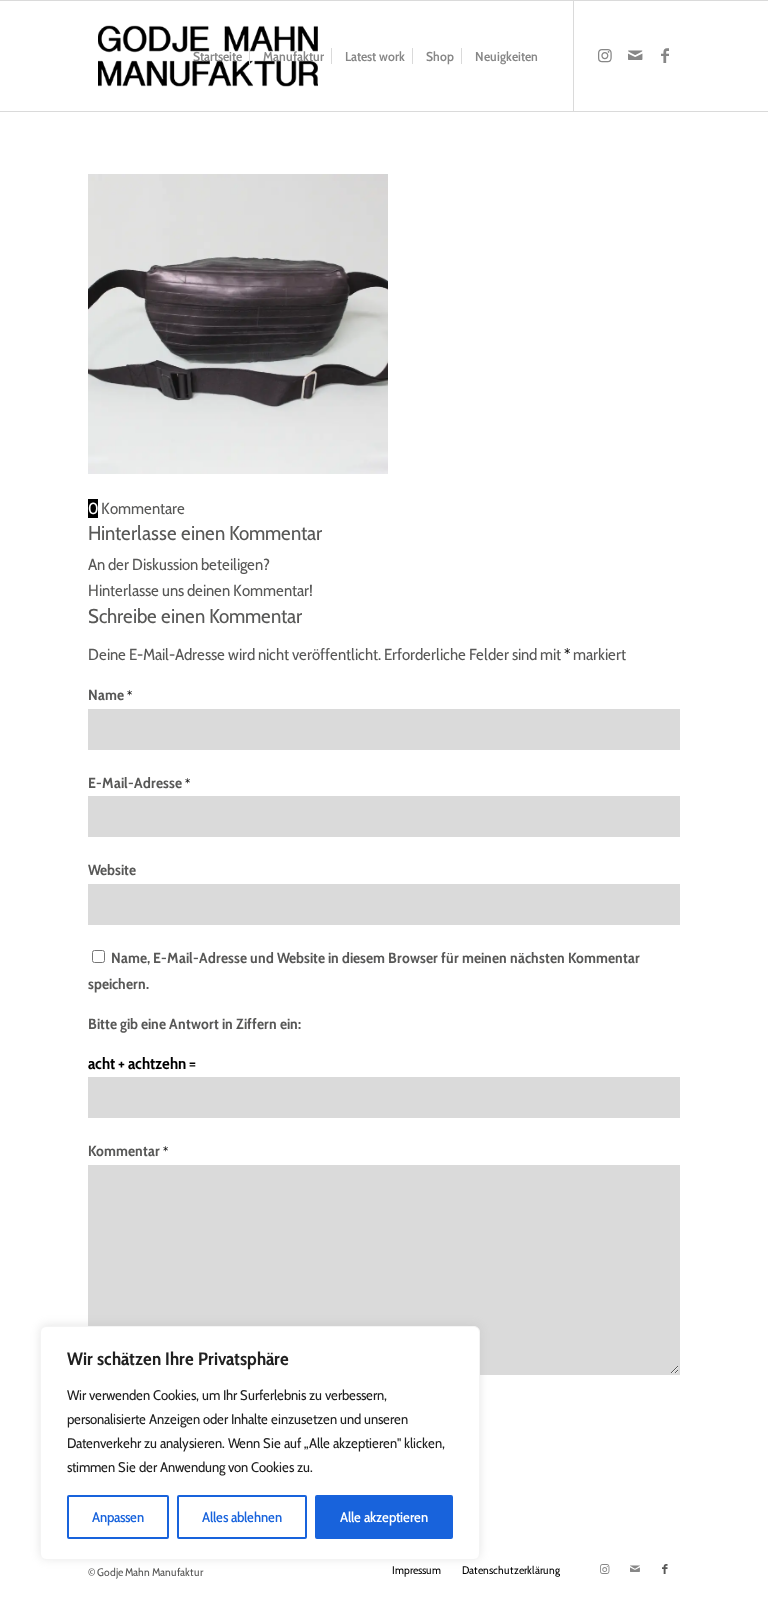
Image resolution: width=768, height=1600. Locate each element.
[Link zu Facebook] (665, 55)
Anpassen (118, 1517)
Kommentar (128, 1151)
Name (110, 695)
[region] (260, 1443)
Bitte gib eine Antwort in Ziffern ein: (194, 1024)
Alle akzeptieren (384, 1517)
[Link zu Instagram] (605, 55)
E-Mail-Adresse (139, 783)
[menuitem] (217, 56)
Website (112, 870)
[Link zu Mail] (635, 55)
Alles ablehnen (242, 1517)
